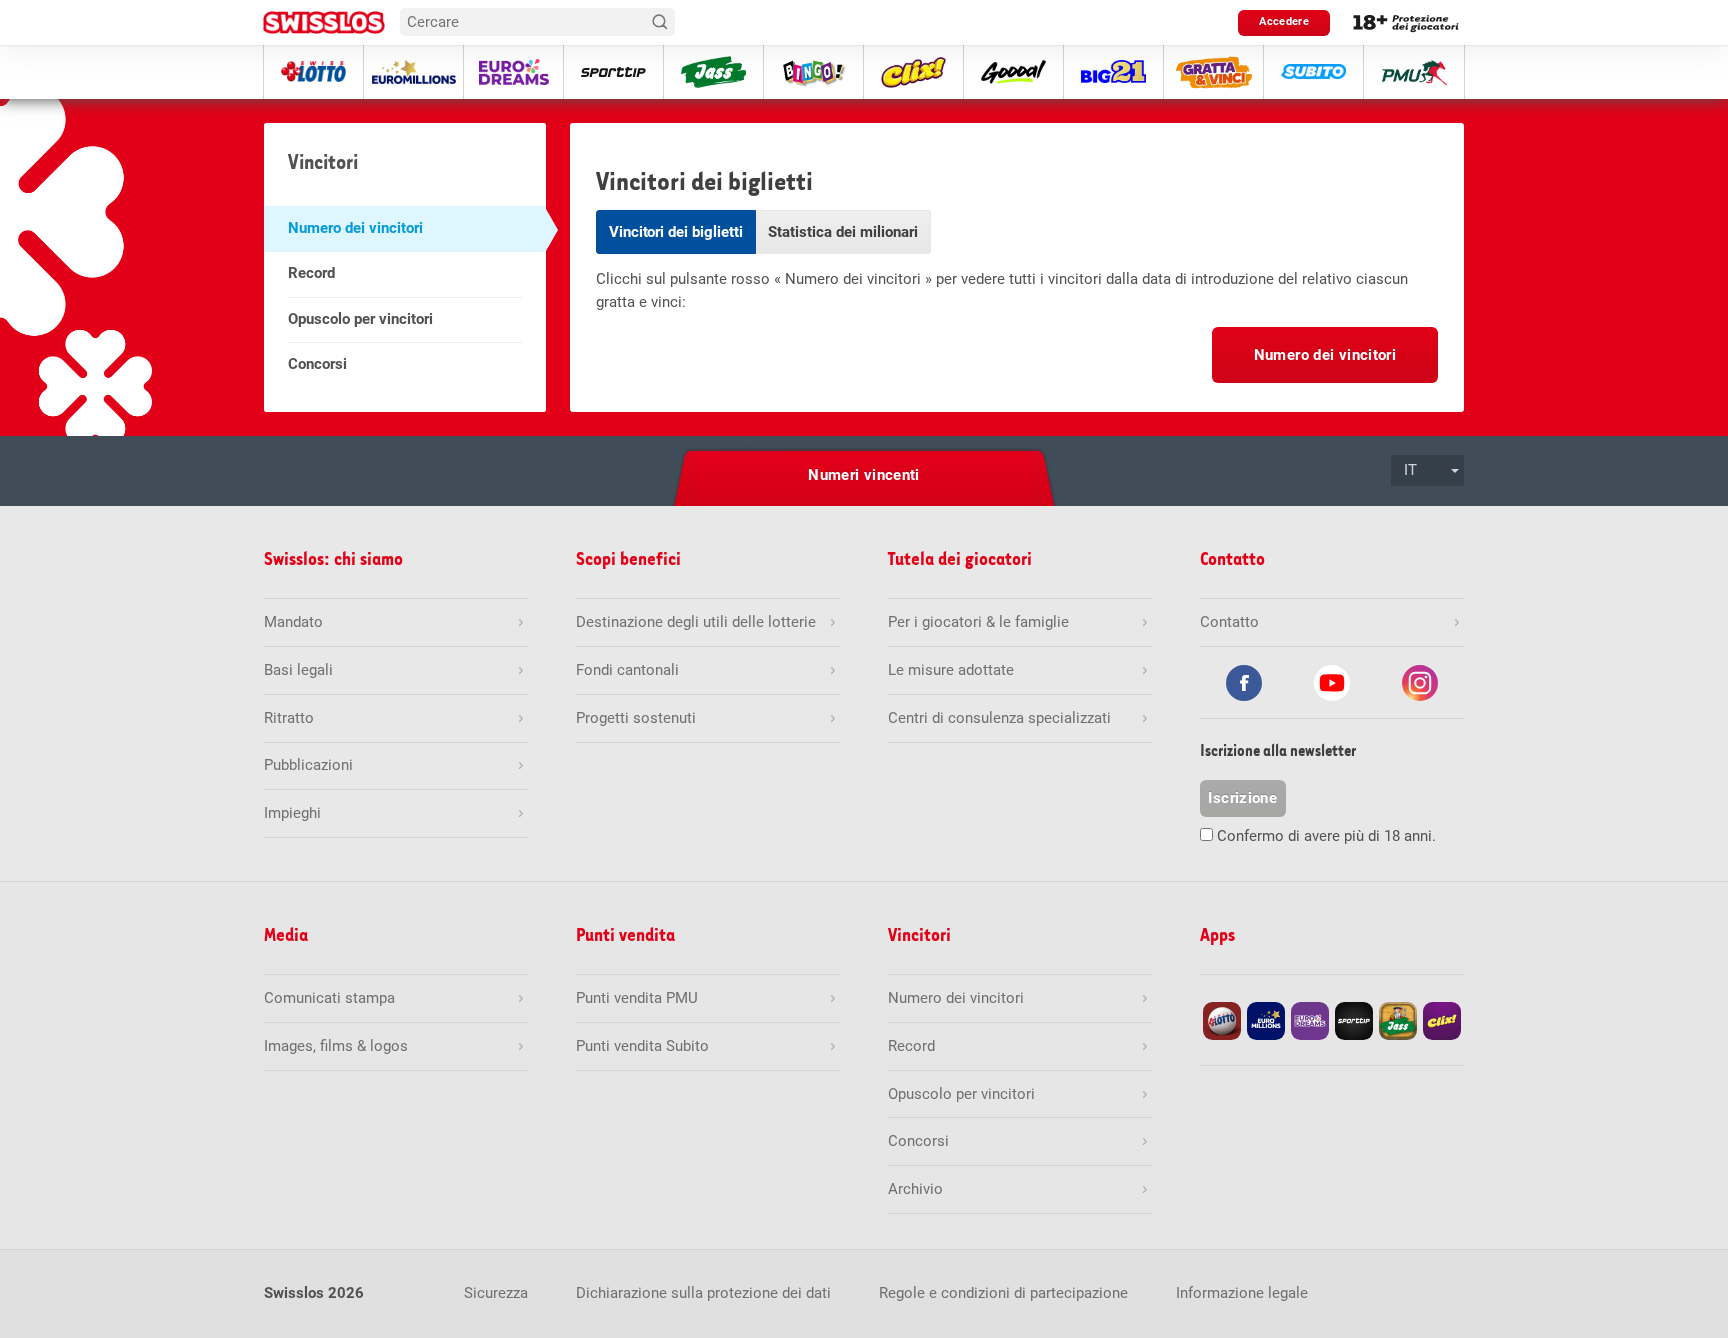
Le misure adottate (951, 670)
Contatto (1229, 622)
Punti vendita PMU (637, 998)
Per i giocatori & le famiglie (978, 622)
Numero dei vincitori (355, 228)
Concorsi (317, 364)
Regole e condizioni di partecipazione (1003, 1293)
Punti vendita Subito (642, 1046)
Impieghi (292, 813)
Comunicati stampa (329, 998)
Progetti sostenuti (636, 718)
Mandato (293, 622)
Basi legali (298, 670)
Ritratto (289, 718)
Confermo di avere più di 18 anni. (1326, 836)
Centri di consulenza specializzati (999, 718)
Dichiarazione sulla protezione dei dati (703, 1293)
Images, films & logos (336, 1046)
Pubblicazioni (308, 765)
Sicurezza (496, 1293)
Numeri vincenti (864, 475)
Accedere (1284, 21)
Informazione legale (1242, 1293)
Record (311, 273)
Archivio (915, 1189)
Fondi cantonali (627, 670)
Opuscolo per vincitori (360, 319)
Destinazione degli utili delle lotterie (696, 622)
